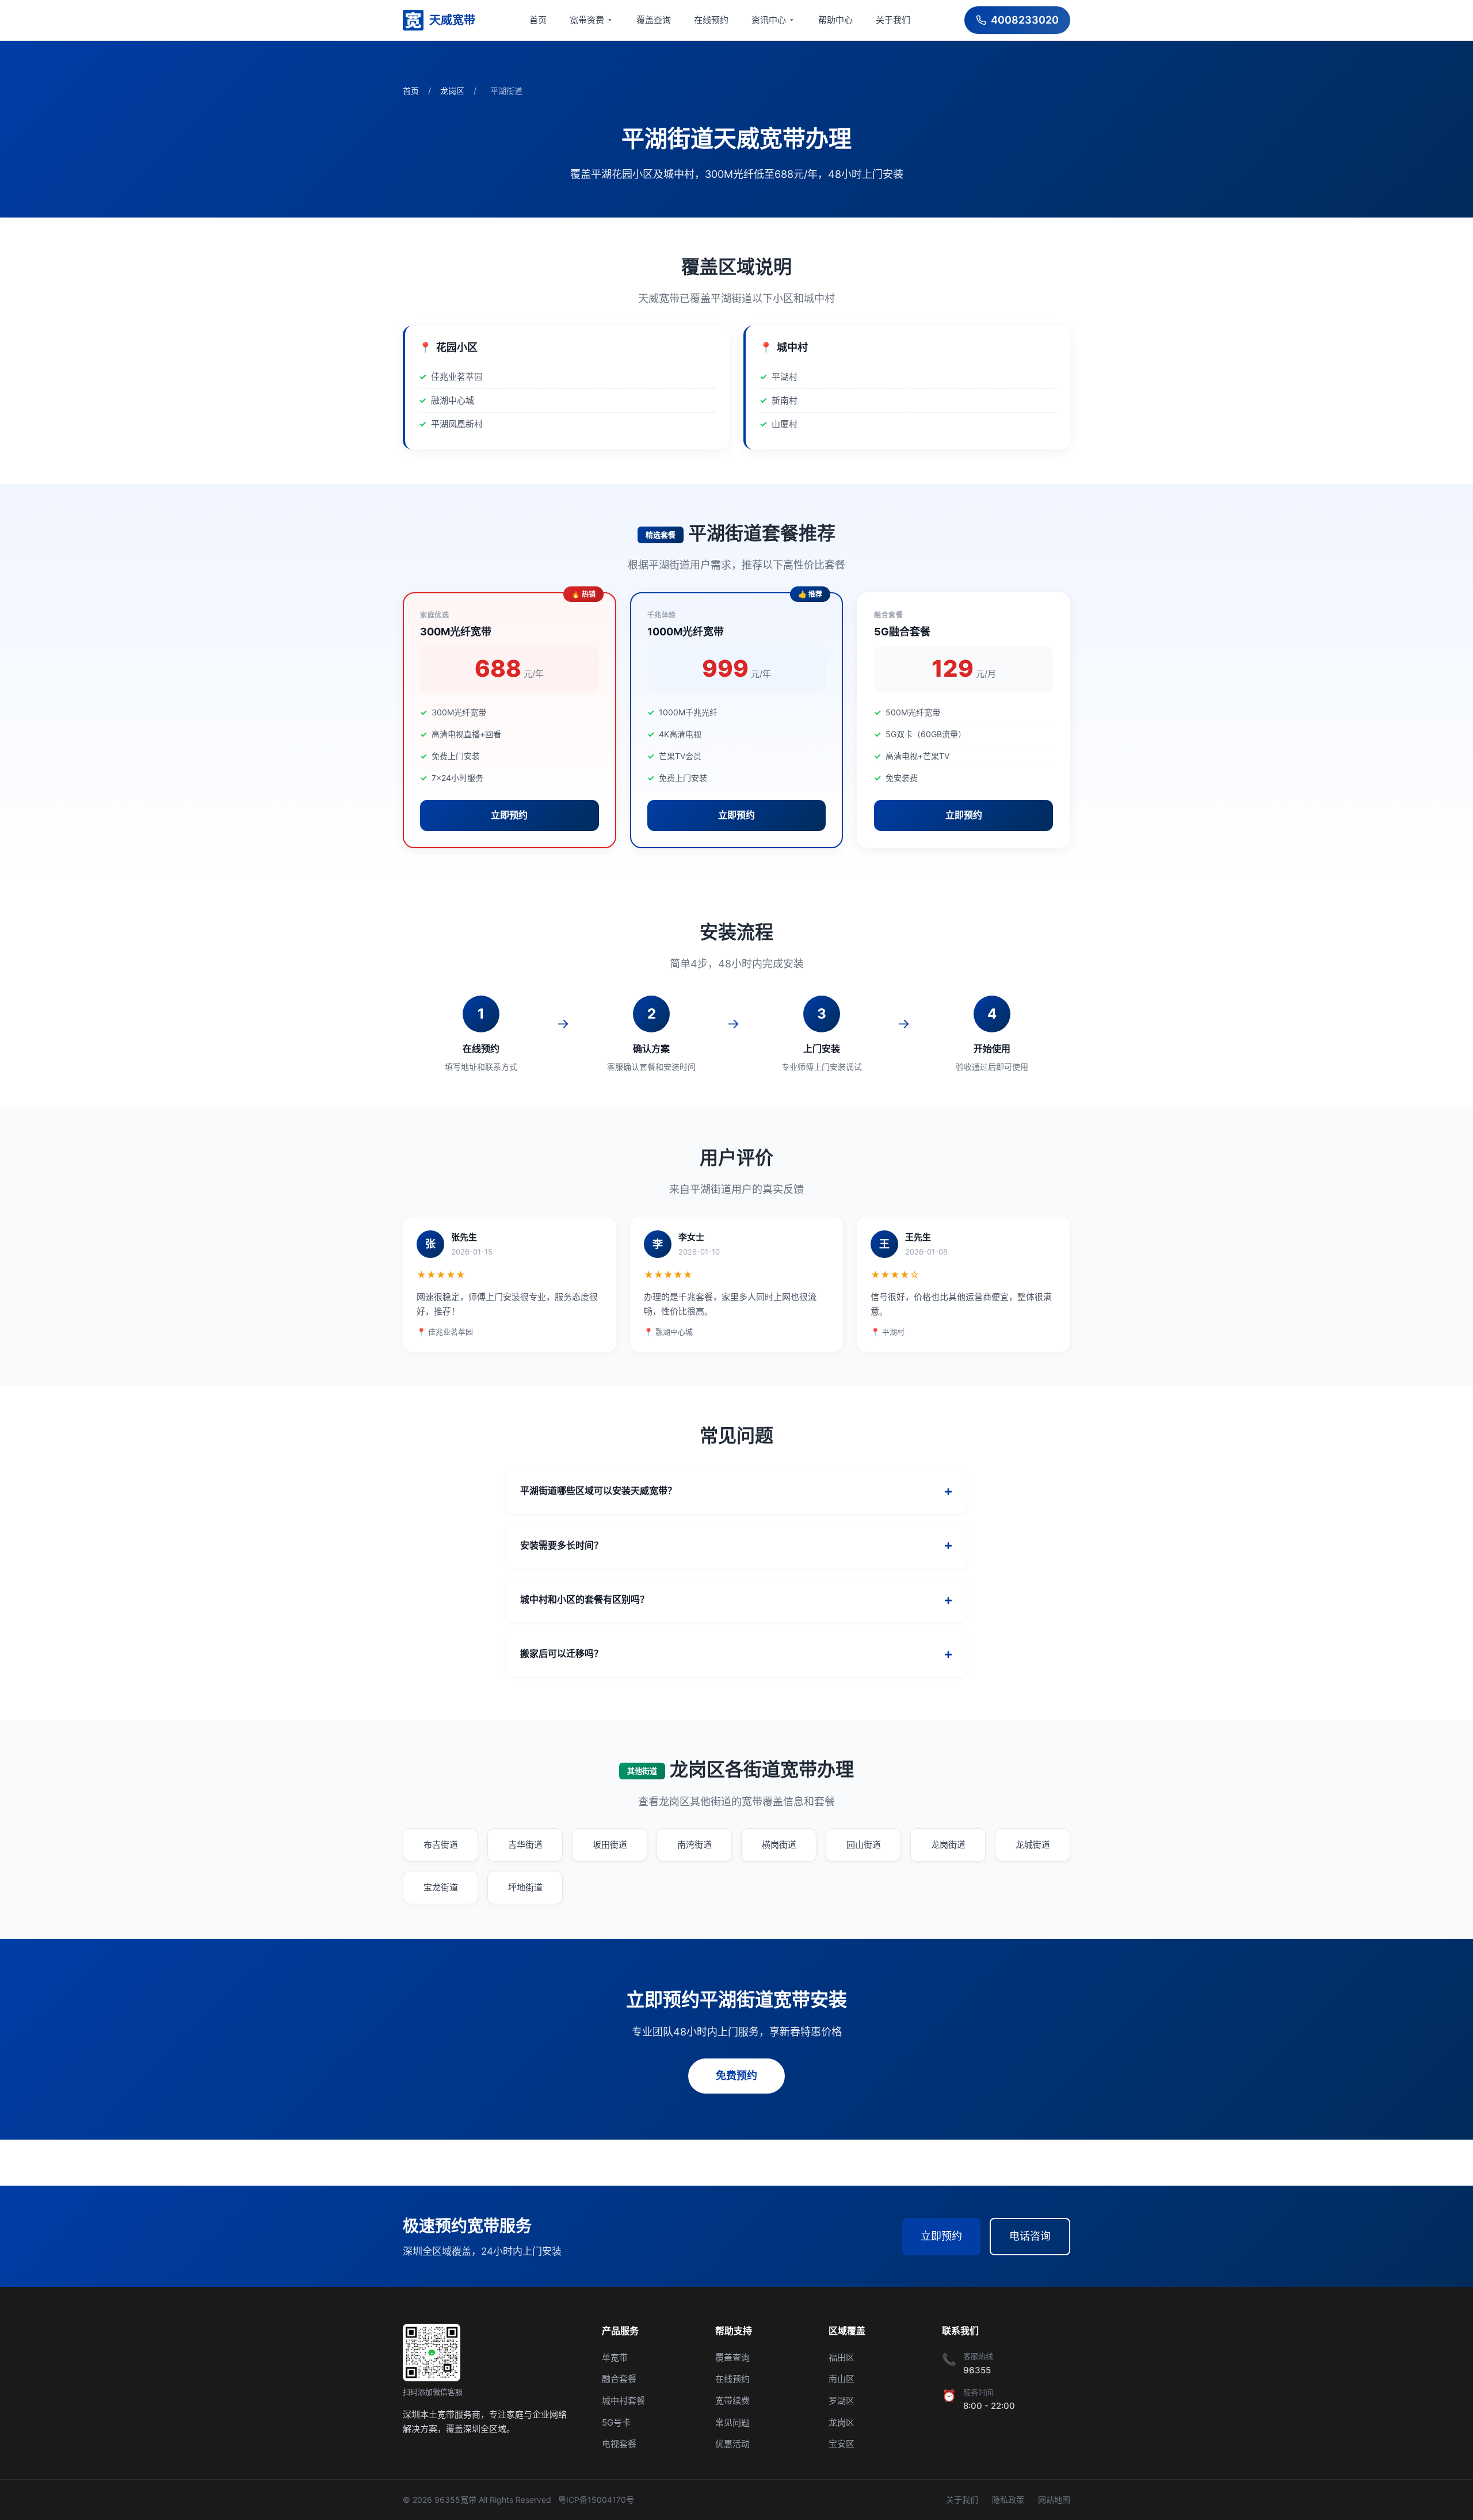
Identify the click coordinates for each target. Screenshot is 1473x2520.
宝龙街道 (441, 1887)
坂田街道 (610, 1845)
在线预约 (711, 20)
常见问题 (732, 2422)
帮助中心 (835, 20)
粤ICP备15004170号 (596, 2500)
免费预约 (736, 2075)
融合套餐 (619, 2379)
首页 (538, 20)
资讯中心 (769, 20)
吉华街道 (525, 1845)
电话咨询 (1030, 2236)
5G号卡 (616, 2422)
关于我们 (893, 20)
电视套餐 (619, 2444)
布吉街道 (441, 1845)
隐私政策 (1008, 2500)
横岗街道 (779, 1845)
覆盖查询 (654, 20)
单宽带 (615, 2357)
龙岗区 (452, 91)
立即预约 (509, 815)
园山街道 (864, 1845)
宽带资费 (587, 20)
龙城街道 (1033, 1845)
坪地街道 (525, 1887)
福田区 (842, 2357)
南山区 (842, 2379)
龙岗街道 (948, 1845)
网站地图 (1054, 2500)
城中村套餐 (623, 2401)
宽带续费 (732, 2401)
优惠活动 (732, 2444)
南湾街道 (694, 1845)
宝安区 (842, 2444)
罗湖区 (842, 2401)
